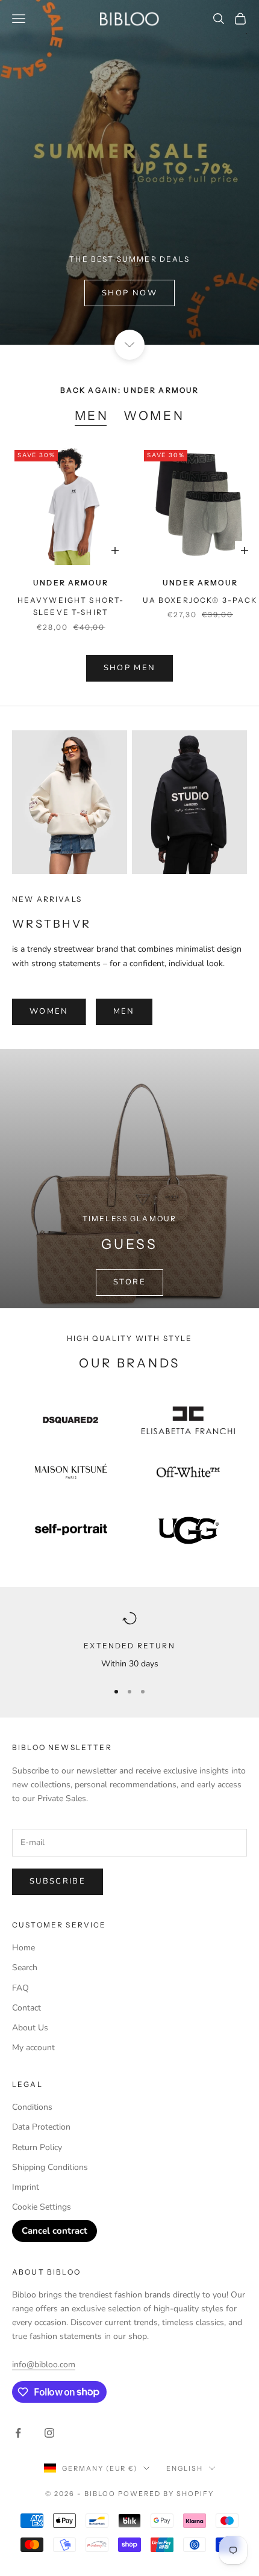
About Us (30, 2028)
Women (154, 415)
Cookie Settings (42, 2207)
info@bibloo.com (44, 2365)
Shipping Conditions (50, 2167)
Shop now (129, 293)
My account (33, 2048)
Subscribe (58, 1881)
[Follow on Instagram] (49, 2433)
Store (129, 1282)
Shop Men (130, 668)
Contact (27, 2008)
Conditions (32, 2107)
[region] (129, 1641)
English (185, 2468)
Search (25, 1967)
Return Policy (37, 2147)
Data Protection (41, 2127)
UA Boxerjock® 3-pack (200, 600)
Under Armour (71, 583)
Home (23, 1948)
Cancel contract (55, 2231)
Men (92, 415)
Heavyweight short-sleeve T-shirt (71, 606)
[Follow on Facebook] (18, 2433)
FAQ (20, 1988)
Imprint (26, 2187)
